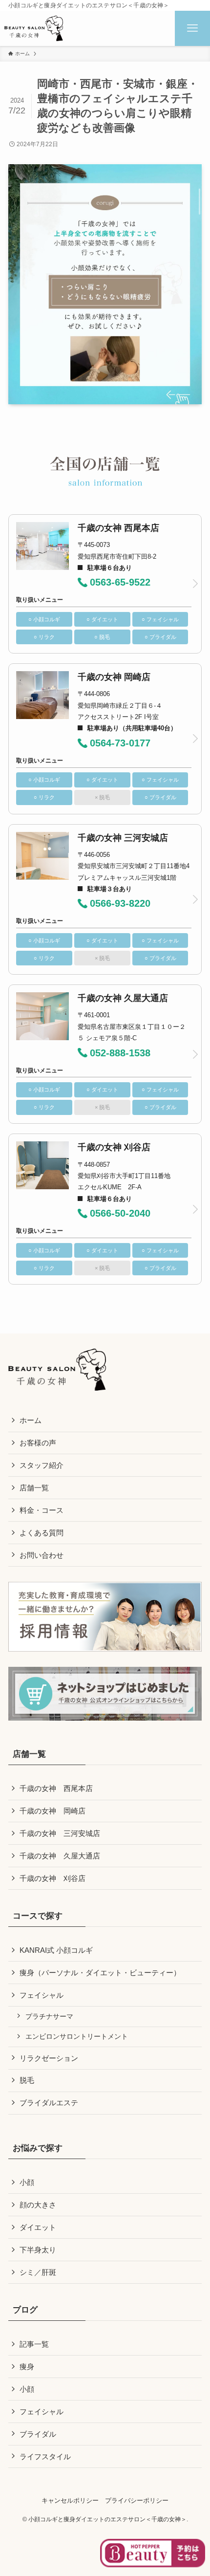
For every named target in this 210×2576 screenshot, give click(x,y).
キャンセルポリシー (70, 2500)
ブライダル (38, 2434)
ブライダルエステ (49, 2103)
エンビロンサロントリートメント (77, 2036)
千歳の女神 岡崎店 (52, 1811)
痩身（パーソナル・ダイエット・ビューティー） (100, 1973)
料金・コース (42, 1510)
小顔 (27, 2182)
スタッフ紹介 (42, 1465)
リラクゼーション (49, 2058)
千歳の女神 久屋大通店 (60, 1856)
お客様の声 (38, 1443)
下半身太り (38, 2250)
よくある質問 (42, 1533)
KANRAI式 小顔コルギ (56, 1950)
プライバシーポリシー (137, 2500)
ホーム (31, 1420)
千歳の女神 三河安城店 (60, 1833)
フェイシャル (42, 1995)
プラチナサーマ (49, 2016)
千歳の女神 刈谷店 (52, 1878)
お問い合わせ (42, 1555)
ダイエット (38, 2227)
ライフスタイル (45, 2456)
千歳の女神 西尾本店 (56, 1788)
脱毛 (27, 2080)
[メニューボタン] (192, 28)
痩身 (27, 2367)
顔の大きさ (38, 2205)
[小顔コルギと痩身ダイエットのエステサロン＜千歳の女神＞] (34, 28)
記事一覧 (34, 2344)
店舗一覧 (34, 1488)
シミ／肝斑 (38, 2272)
